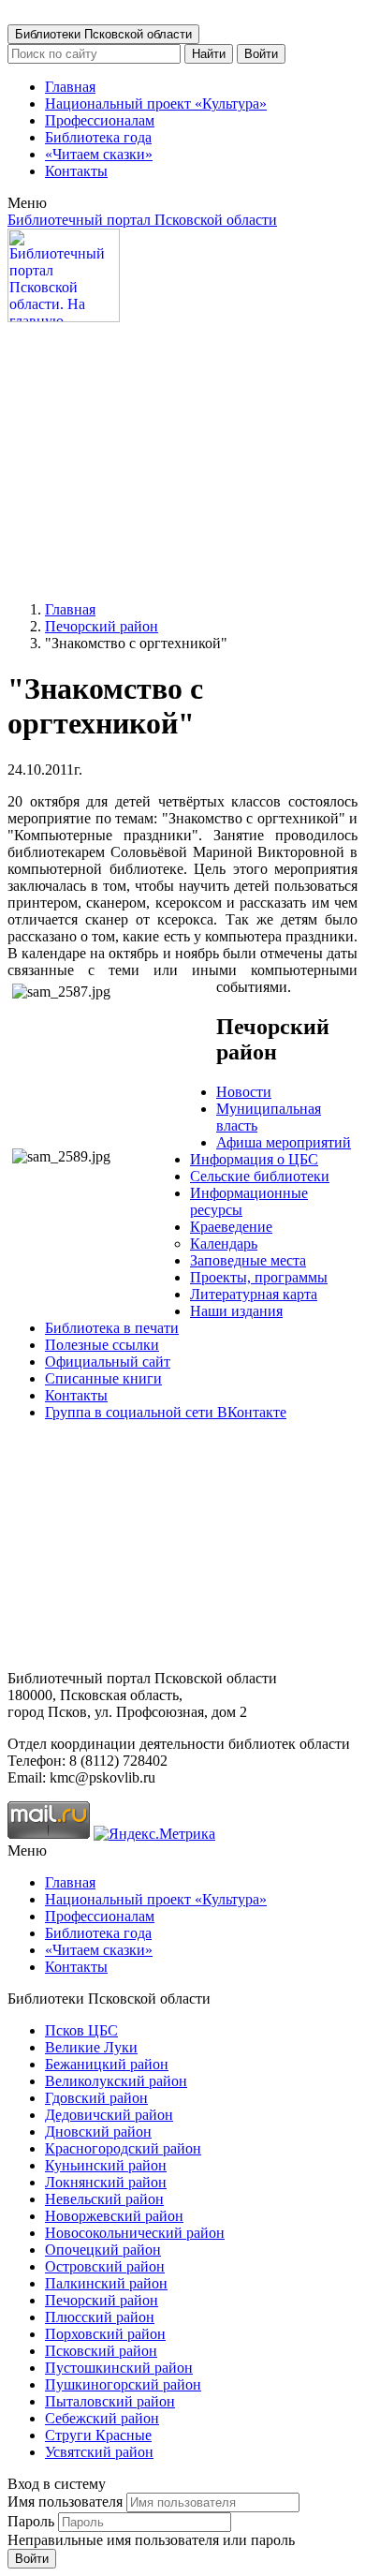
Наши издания (236, 1311)
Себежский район (102, 2418)
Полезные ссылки (102, 1345)
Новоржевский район (114, 2216)
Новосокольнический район (135, 2233)
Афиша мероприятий (284, 1142)
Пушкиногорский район (123, 2384)
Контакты (76, 171)
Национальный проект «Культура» (156, 104)
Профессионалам (100, 120)
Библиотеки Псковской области (103, 34)
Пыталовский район (110, 2401)
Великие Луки (91, 2047)
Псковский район (101, 2351)
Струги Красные (98, 2435)
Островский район (105, 2266)
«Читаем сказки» (99, 154)
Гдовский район (96, 2098)
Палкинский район (106, 2283)
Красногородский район (123, 2148)
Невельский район (104, 2199)
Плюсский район (100, 2317)
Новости (244, 1092)
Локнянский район (106, 2182)
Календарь (224, 1244)
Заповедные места (248, 1260)
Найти (209, 54)
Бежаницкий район (107, 2064)
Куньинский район (106, 2165)
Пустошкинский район (119, 2368)
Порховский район (105, 2334)
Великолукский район (116, 2081)
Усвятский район (99, 2452)
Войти (261, 54)
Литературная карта (254, 1294)
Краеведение (231, 1227)
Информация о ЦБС (254, 1159)
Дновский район (98, 2132)
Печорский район (102, 626)
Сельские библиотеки (260, 1176)
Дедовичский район (109, 2115)
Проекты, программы (259, 1277)
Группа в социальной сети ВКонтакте (166, 1412)
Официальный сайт (108, 1362)
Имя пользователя (65, 2502)
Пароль (31, 2521)
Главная (70, 87)
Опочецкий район (103, 2250)
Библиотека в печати (112, 1328)
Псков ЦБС (81, 2030)
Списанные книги (103, 1378)
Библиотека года (98, 137)
